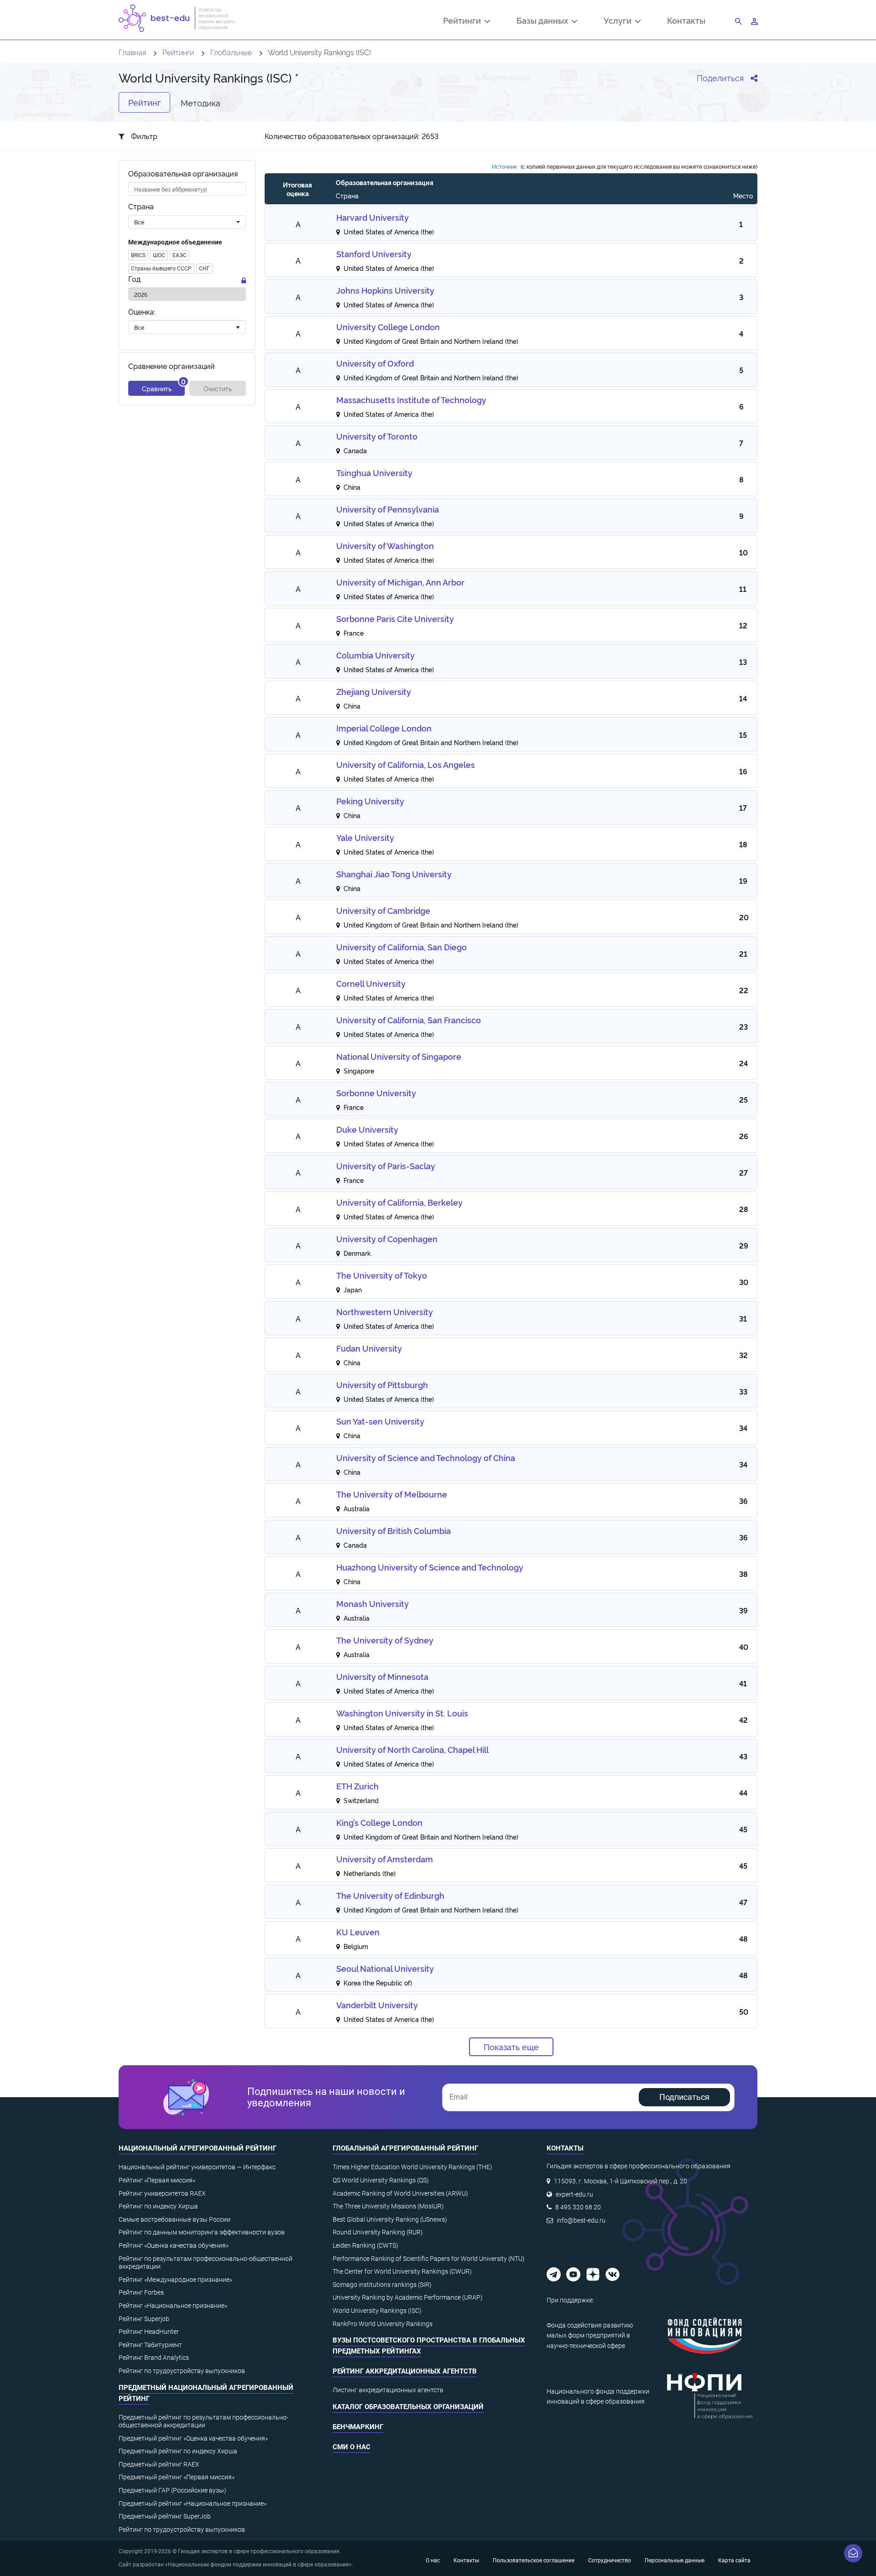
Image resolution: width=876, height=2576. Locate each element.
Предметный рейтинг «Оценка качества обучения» (193, 2438)
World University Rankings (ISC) (377, 2311)
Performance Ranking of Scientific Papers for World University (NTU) (429, 2259)
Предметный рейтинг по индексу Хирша (178, 2451)
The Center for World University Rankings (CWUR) (402, 2271)
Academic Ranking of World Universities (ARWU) (400, 2193)
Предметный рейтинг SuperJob (165, 2516)
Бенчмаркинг (358, 2427)
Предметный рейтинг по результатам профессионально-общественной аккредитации (203, 2421)
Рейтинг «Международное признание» (175, 2280)
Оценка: (142, 312)
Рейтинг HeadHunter (149, 2332)
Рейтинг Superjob (144, 2319)
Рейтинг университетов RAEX (162, 2193)
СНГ (204, 269)
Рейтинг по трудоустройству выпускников (182, 2371)
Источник (504, 166)
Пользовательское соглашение (534, 2560)
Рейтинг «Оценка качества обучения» (174, 2245)
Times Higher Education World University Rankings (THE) (412, 2167)
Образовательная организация (183, 174)
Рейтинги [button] (464, 21)
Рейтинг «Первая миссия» (157, 2180)
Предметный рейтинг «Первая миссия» (177, 2477)
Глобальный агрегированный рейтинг (405, 2148)
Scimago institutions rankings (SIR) (382, 2285)
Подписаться (684, 2097)
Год (134, 279)
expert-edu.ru (574, 2194)
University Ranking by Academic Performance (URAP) (408, 2297)
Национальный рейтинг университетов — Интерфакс (197, 2167)
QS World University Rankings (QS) (381, 2180)
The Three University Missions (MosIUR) (388, 2206)
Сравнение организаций (172, 366)
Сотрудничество (610, 2560)
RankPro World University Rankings (383, 2324)
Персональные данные (675, 2560)
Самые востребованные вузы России (175, 2219)
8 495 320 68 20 (578, 2207)
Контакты (686, 20)
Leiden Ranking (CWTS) (365, 2245)
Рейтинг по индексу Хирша (158, 2206)
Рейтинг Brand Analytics (154, 2358)
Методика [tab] (201, 102)
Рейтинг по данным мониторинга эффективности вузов (202, 2232)
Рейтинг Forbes (141, 2292)
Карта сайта (734, 2560)
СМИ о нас (352, 2447)
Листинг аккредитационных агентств (388, 2390)
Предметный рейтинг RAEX (159, 2464)
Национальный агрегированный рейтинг (198, 2148)
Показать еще (511, 2047)
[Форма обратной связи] (853, 2553)
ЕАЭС (180, 255)
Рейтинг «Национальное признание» (173, 2306)
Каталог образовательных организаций (408, 2407)
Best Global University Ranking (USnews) (390, 2219)
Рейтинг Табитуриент (150, 2345)
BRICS (138, 255)
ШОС (159, 255)
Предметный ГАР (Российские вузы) (172, 2490)
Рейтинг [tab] (144, 102)
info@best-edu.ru (581, 2220)
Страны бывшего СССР (161, 269)
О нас (433, 2560)
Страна (141, 207)
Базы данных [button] (544, 21)
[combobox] (187, 222)
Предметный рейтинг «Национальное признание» (193, 2503)
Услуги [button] (619, 21)
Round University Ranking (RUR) (378, 2232)
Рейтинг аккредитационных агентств (405, 2371)
